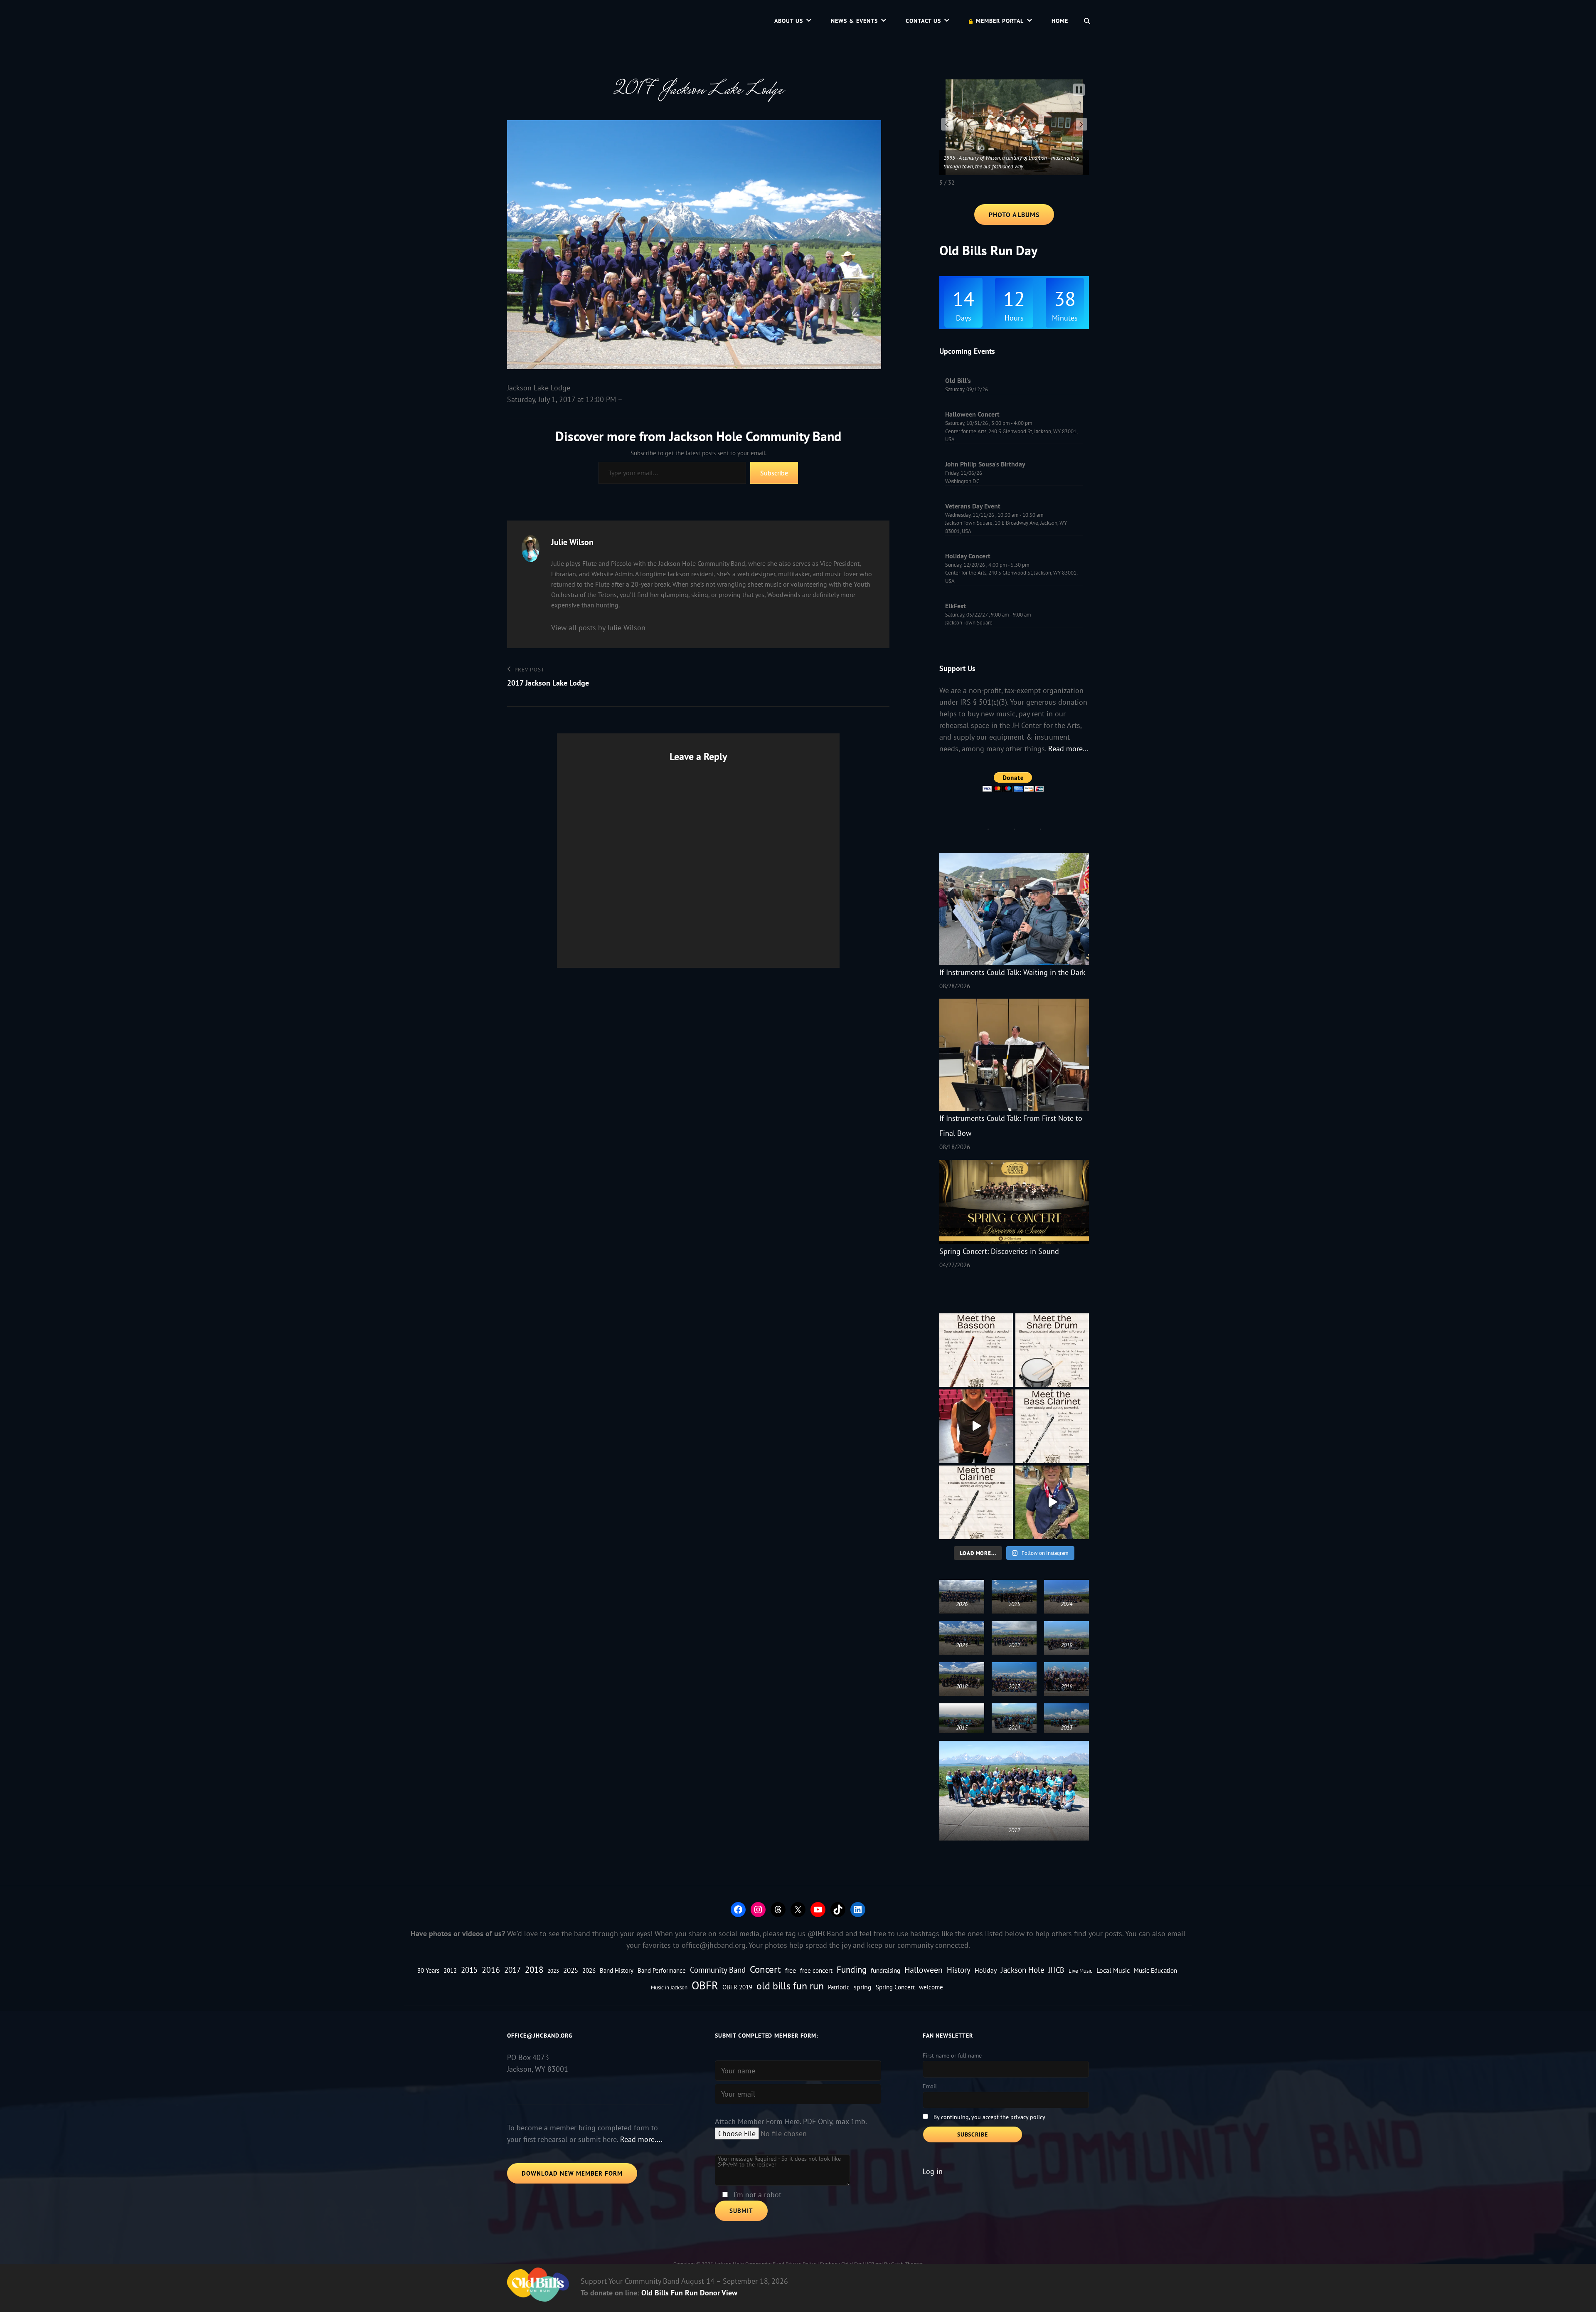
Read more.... (641, 2139)
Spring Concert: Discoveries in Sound (999, 1251)
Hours (1014, 318)
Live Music (1080, 1971)
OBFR (705, 1985)
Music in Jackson (669, 1987)
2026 (589, 1970)
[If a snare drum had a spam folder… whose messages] (1052, 1350)
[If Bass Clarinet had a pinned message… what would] (1052, 1426)
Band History (617, 1970)
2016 (491, 1970)
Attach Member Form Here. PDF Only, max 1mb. (791, 2121)
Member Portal (1000, 21)
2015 (469, 1970)
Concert (765, 1969)
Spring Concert (895, 1987)
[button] (947, 124)
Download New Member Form (572, 2173)
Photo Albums (1014, 215)
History (959, 1970)
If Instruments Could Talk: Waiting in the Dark (1012, 972)
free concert (816, 1970)
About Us (789, 21)
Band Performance (662, 1970)
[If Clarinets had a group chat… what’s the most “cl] (976, 1502)
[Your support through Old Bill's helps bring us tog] (976, 1426)
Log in (933, 2171)
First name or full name (952, 2055)
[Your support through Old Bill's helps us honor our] (1052, 1502)
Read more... (1068, 749)
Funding (852, 1969)
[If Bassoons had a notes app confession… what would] (976, 1350)
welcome (931, 1987)
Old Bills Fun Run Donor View (689, 2293)
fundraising (885, 1970)
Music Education (1155, 1970)
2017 (512, 1970)
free (791, 1970)
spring (863, 1987)
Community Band (718, 1970)
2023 (553, 1971)
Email (930, 2086)
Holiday (986, 1970)
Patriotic (839, 1987)
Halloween (924, 1970)
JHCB (1057, 1970)
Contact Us (923, 21)
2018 (534, 1970)
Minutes (1065, 318)
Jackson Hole (1023, 1970)
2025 (571, 1970)
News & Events (854, 21)
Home (1060, 21)
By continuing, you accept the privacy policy (989, 2117)
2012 (450, 1970)
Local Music (1113, 1970)
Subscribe (774, 473)
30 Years (428, 1970)
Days (964, 318)
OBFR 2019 (737, 1987)
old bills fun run (790, 1986)
